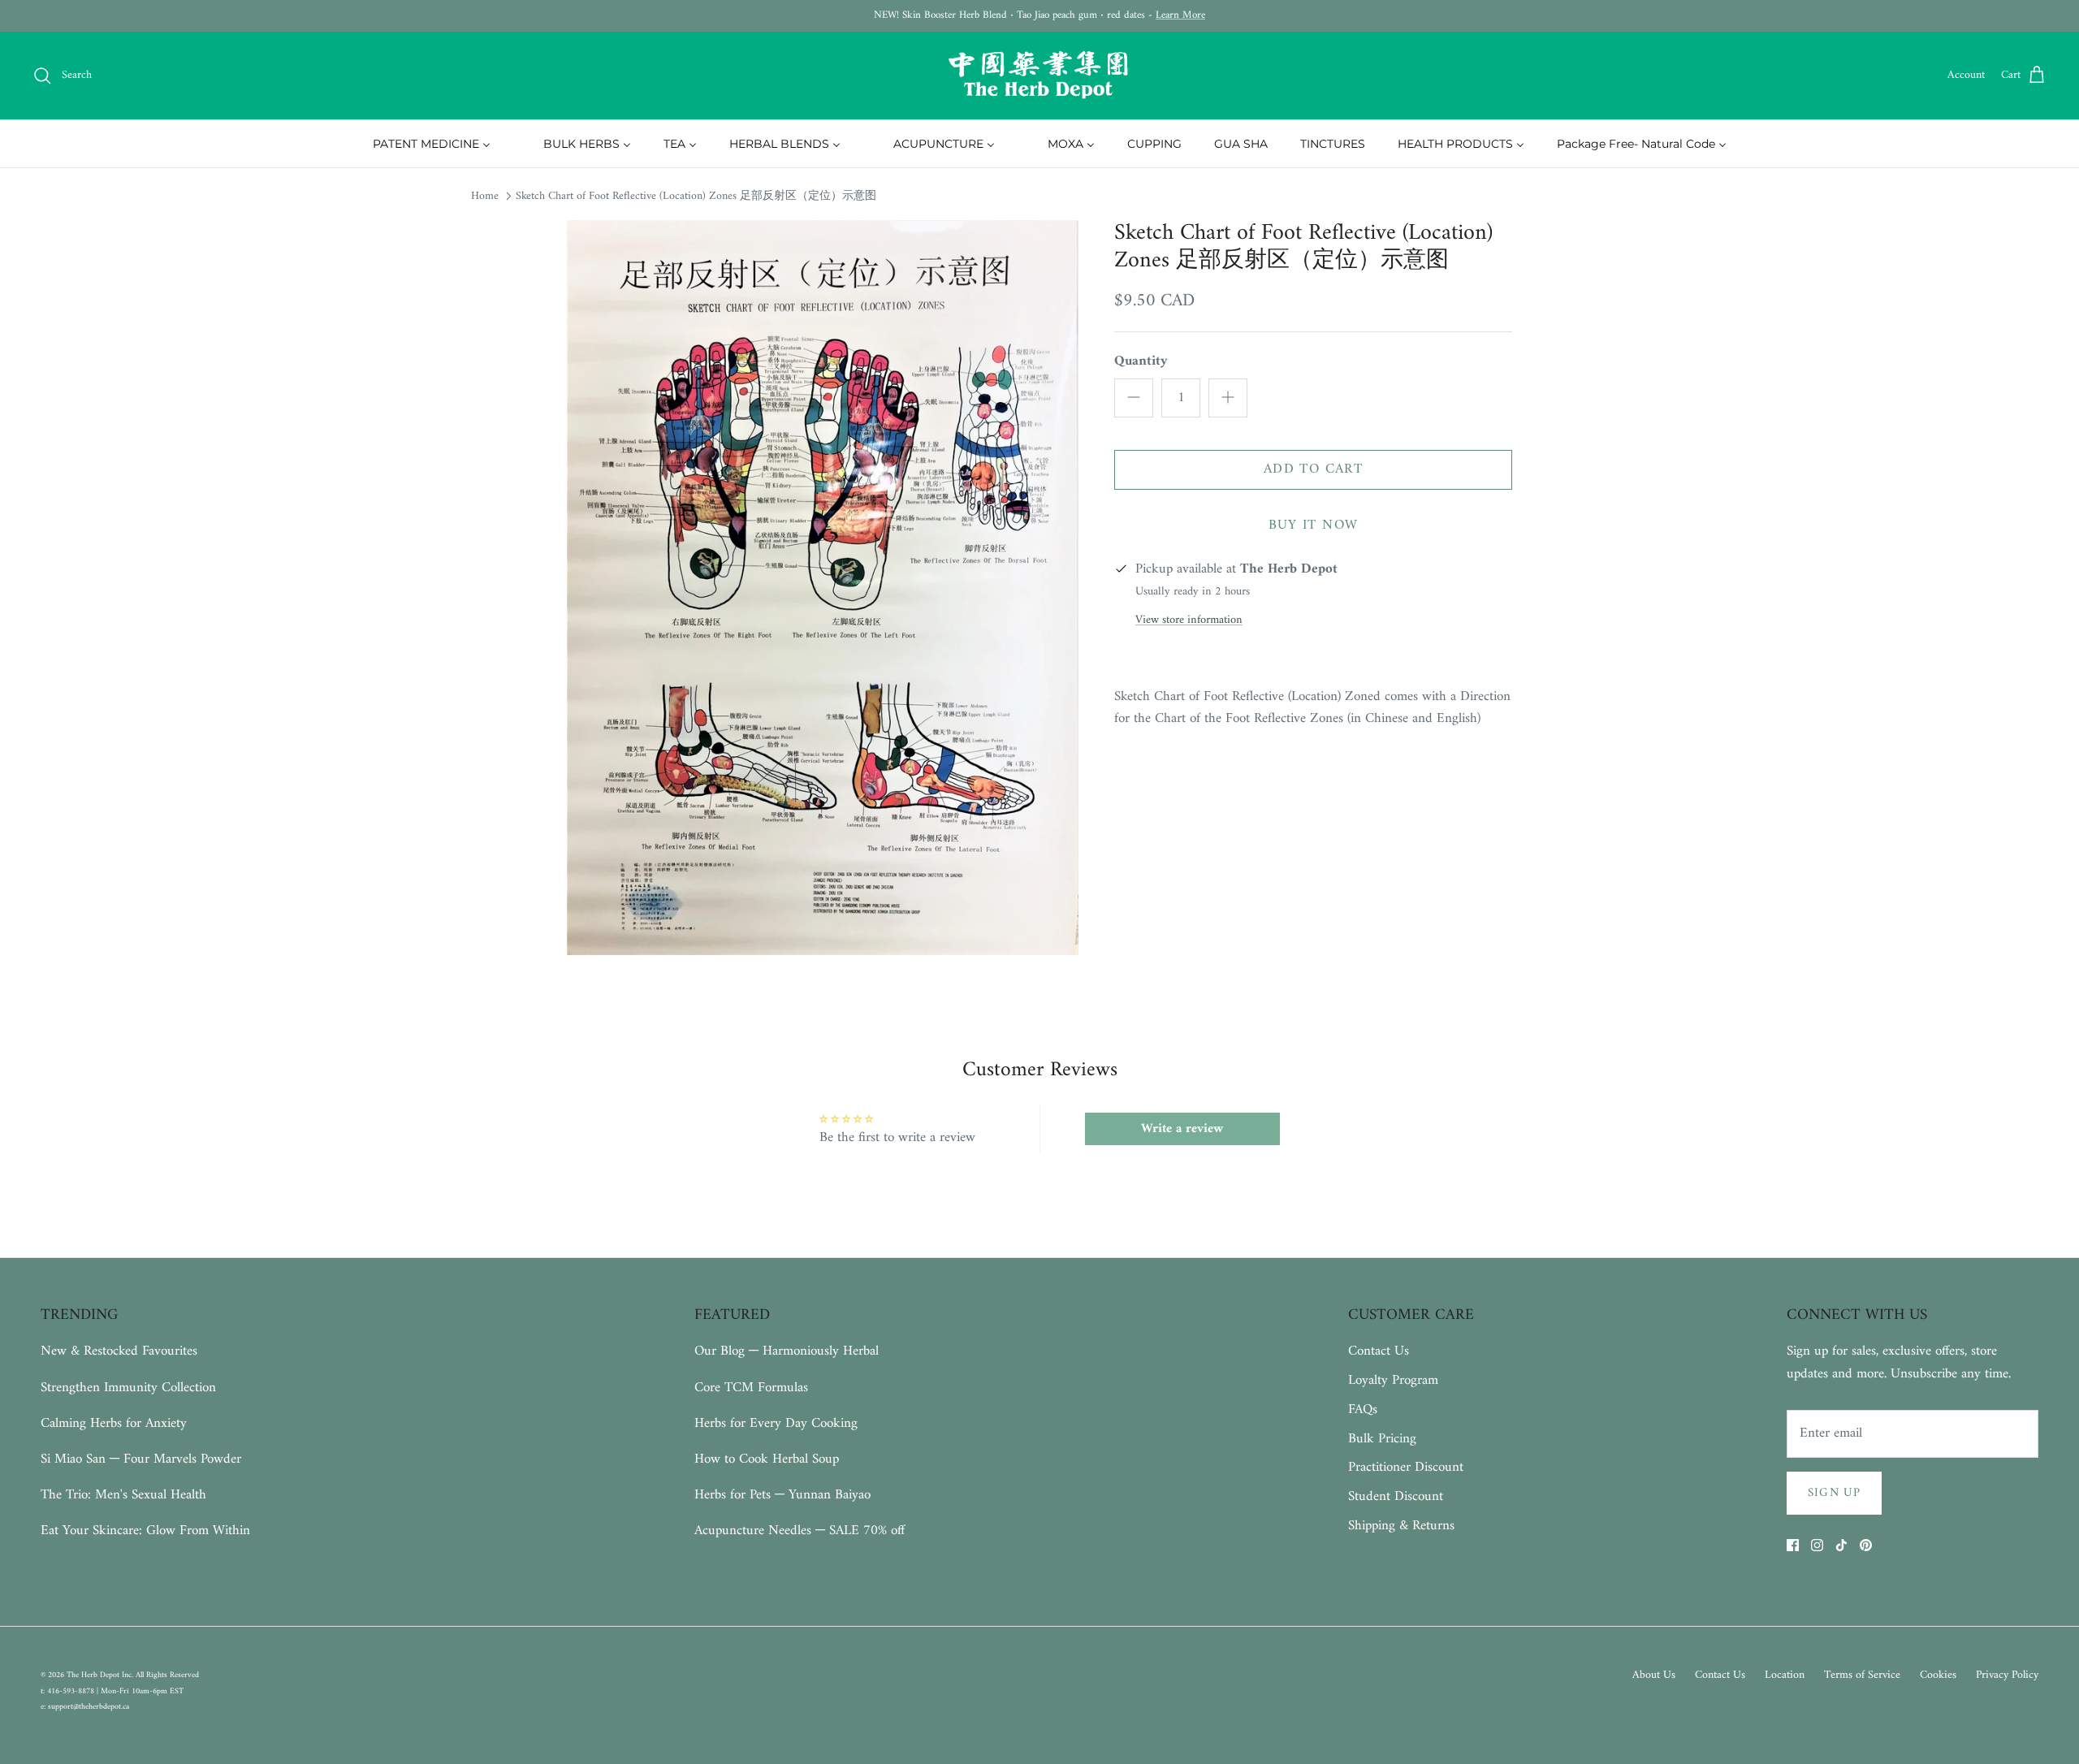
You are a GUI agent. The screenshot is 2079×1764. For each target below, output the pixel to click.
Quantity (1141, 362)
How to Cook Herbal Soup (767, 1459)
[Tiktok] (1841, 1545)
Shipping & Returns (1401, 1526)
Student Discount (1396, 1497)
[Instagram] (1817, 1545)
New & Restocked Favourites (119, 1351)
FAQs (1363, 1410)
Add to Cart (1313, 469)
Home (485, 196)
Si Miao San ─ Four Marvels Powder (141, 1459)
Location (1785, 1675)
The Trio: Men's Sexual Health (123, 1495)
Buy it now (1314, 525)
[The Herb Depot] (1039, 76)
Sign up (1834, 1493)
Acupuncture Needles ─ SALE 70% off (800, 1531)
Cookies (1938, 1675)
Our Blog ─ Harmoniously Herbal (787, 1351)
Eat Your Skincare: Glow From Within (145, 1531)
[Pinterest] (1866, 1545)
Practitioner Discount (1406, 1468)
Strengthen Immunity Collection (128, 1388)
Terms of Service (1862, 1675)
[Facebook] (1793, 1545)
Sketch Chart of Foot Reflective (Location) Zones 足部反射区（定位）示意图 (696, 196)
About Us (1654, 1675)
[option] (823, 588)
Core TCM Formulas (751, 1388)
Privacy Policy (2007, 1675)
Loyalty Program (1393, 1381)
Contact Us (1379, 1351)
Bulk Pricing (1382, 1439)
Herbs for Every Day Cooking (776, 1424)
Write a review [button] (1182, 1129)
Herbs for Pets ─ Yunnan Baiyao (782, 1495)
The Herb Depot (94, 1675)
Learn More (1180, 15)
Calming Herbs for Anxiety (114, 1424)
